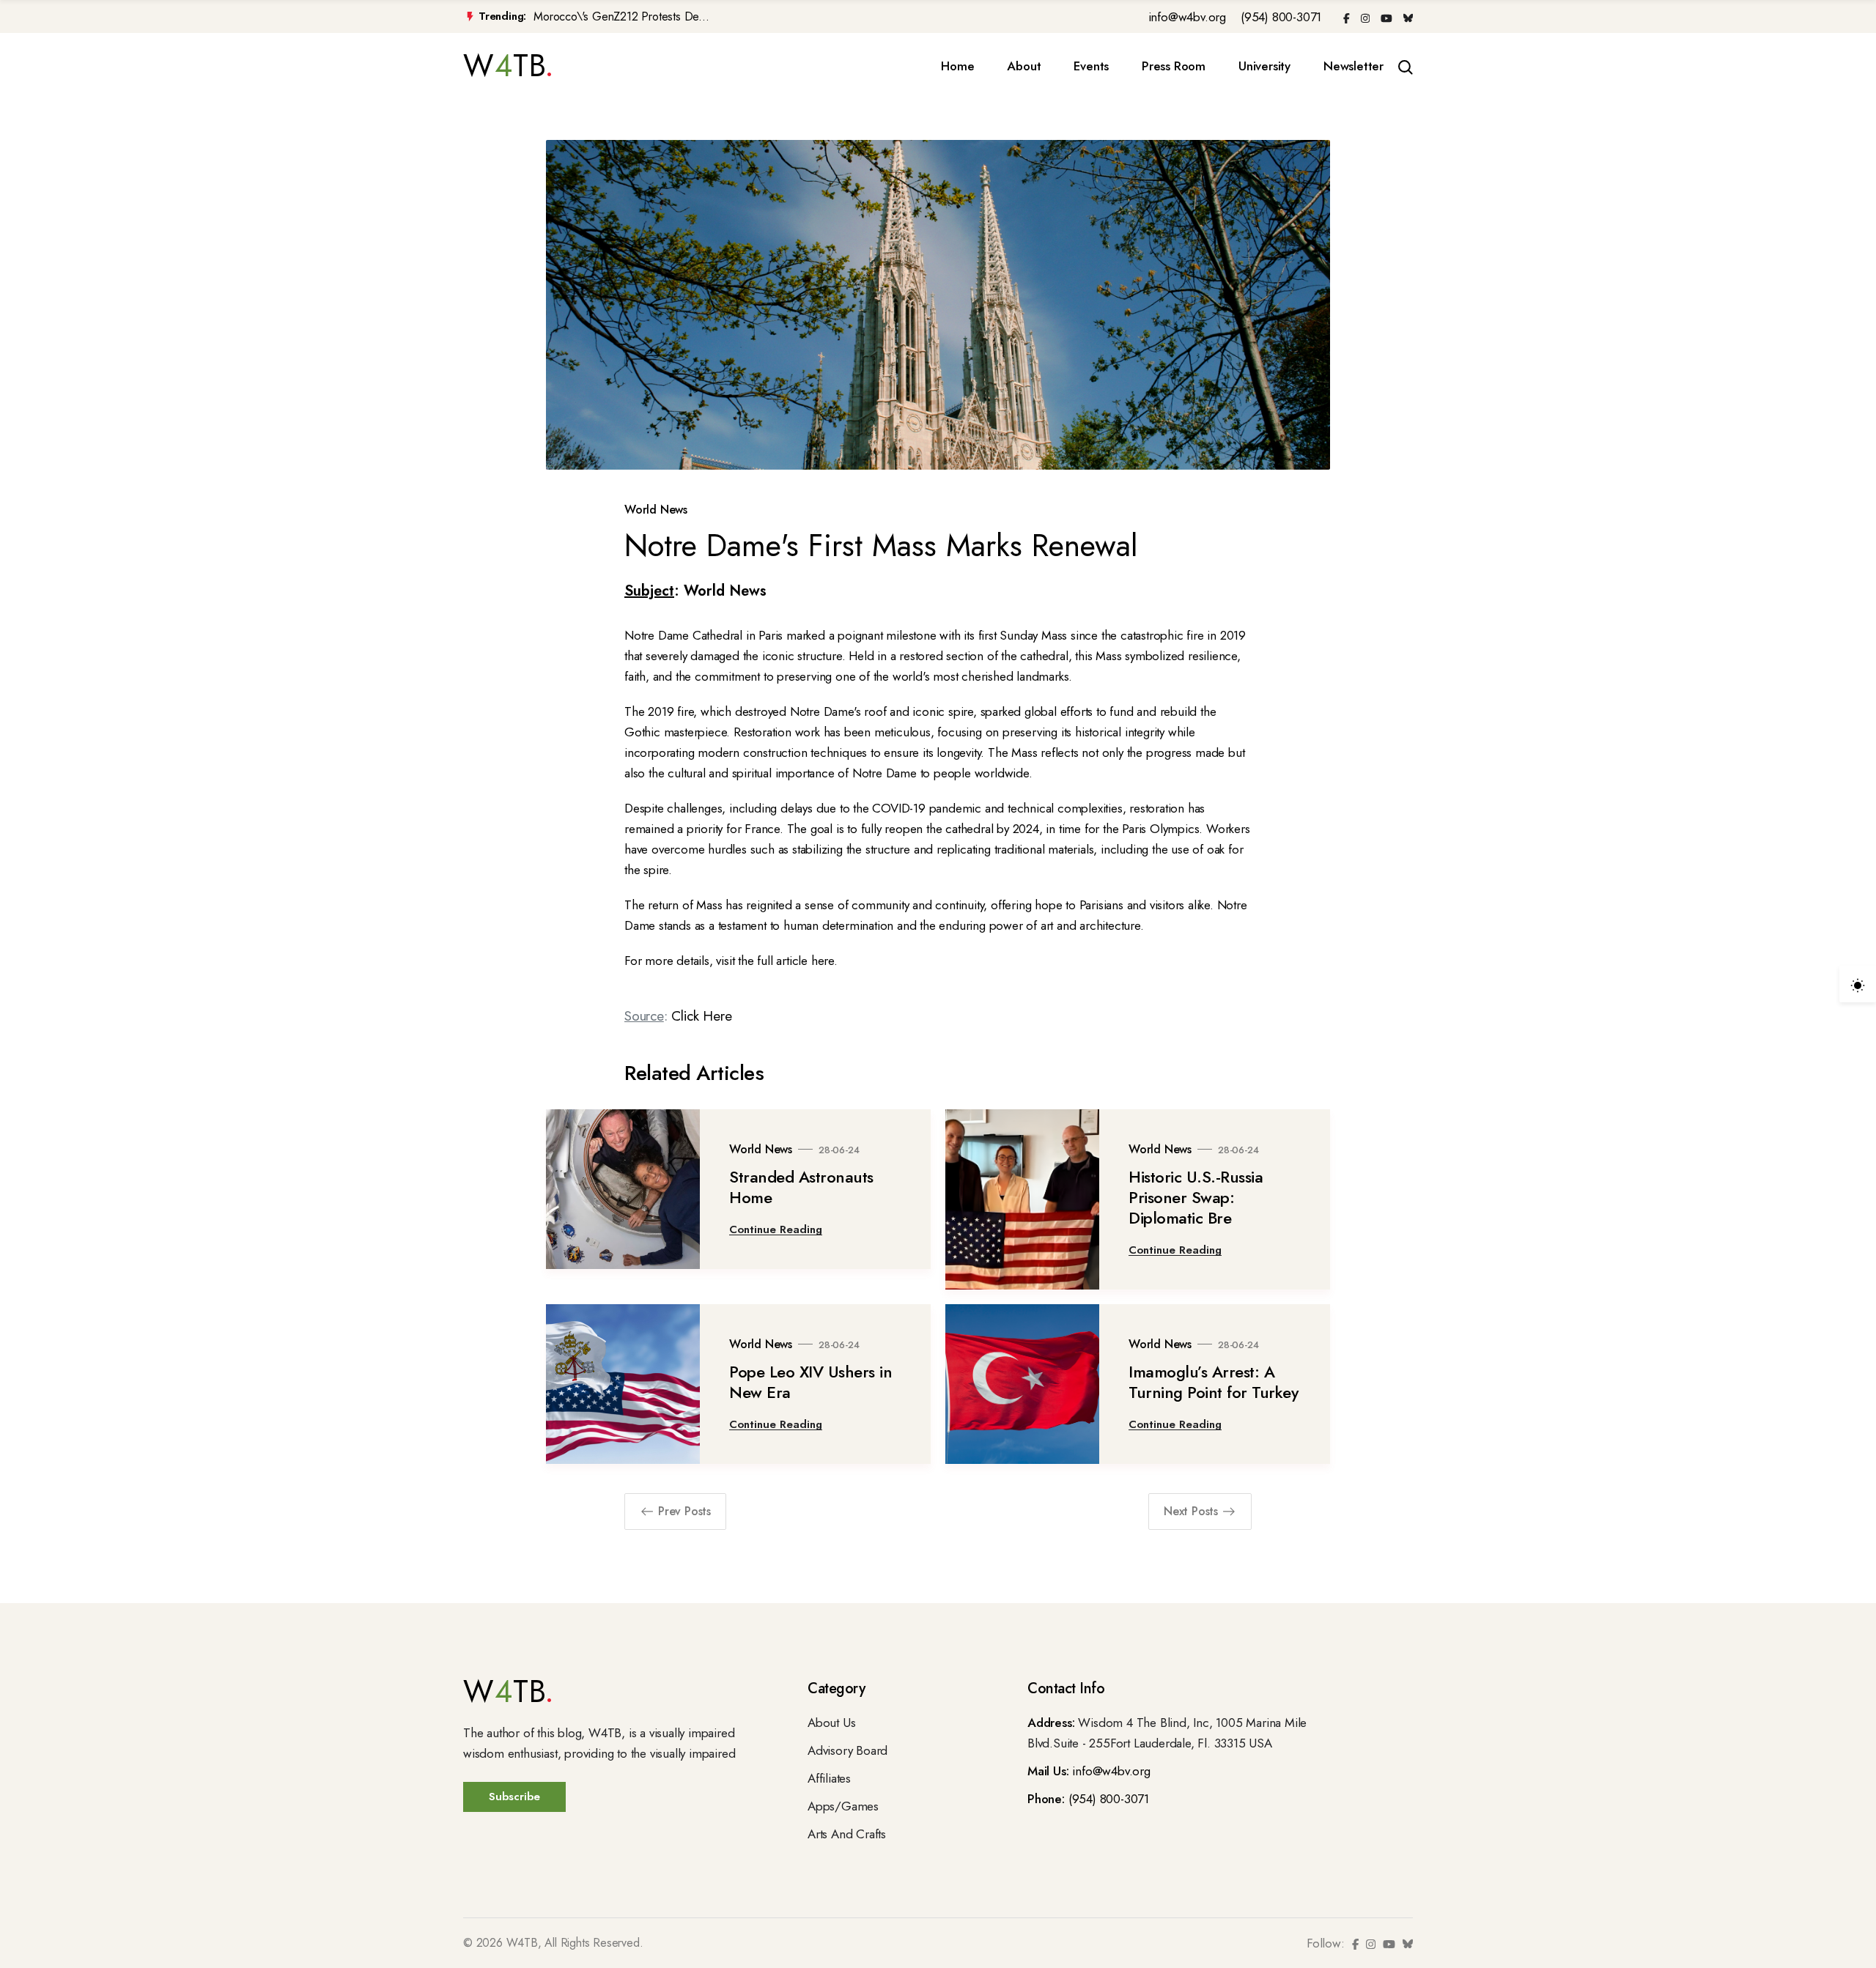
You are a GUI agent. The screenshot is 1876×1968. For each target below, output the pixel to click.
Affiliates (829, 1778)
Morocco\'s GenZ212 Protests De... (621, 17)
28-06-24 (839, 1150)
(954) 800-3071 (1281, 17)
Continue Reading (776, 1229)
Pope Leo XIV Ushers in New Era (810, 1382)
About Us (831, 1723)
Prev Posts (684, 1511)
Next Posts (1191, 1511)
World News (656, 510)
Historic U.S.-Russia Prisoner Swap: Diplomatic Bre (1196, 1197)
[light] (1858, 984)
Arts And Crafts (847, 1834)
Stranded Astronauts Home (801, 1187)
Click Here (701, 1016)
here (823, 961)
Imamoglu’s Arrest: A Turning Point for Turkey (1213, 1382)
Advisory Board (847, 1750)
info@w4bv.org (1187, 17)
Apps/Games (843, 1806)
